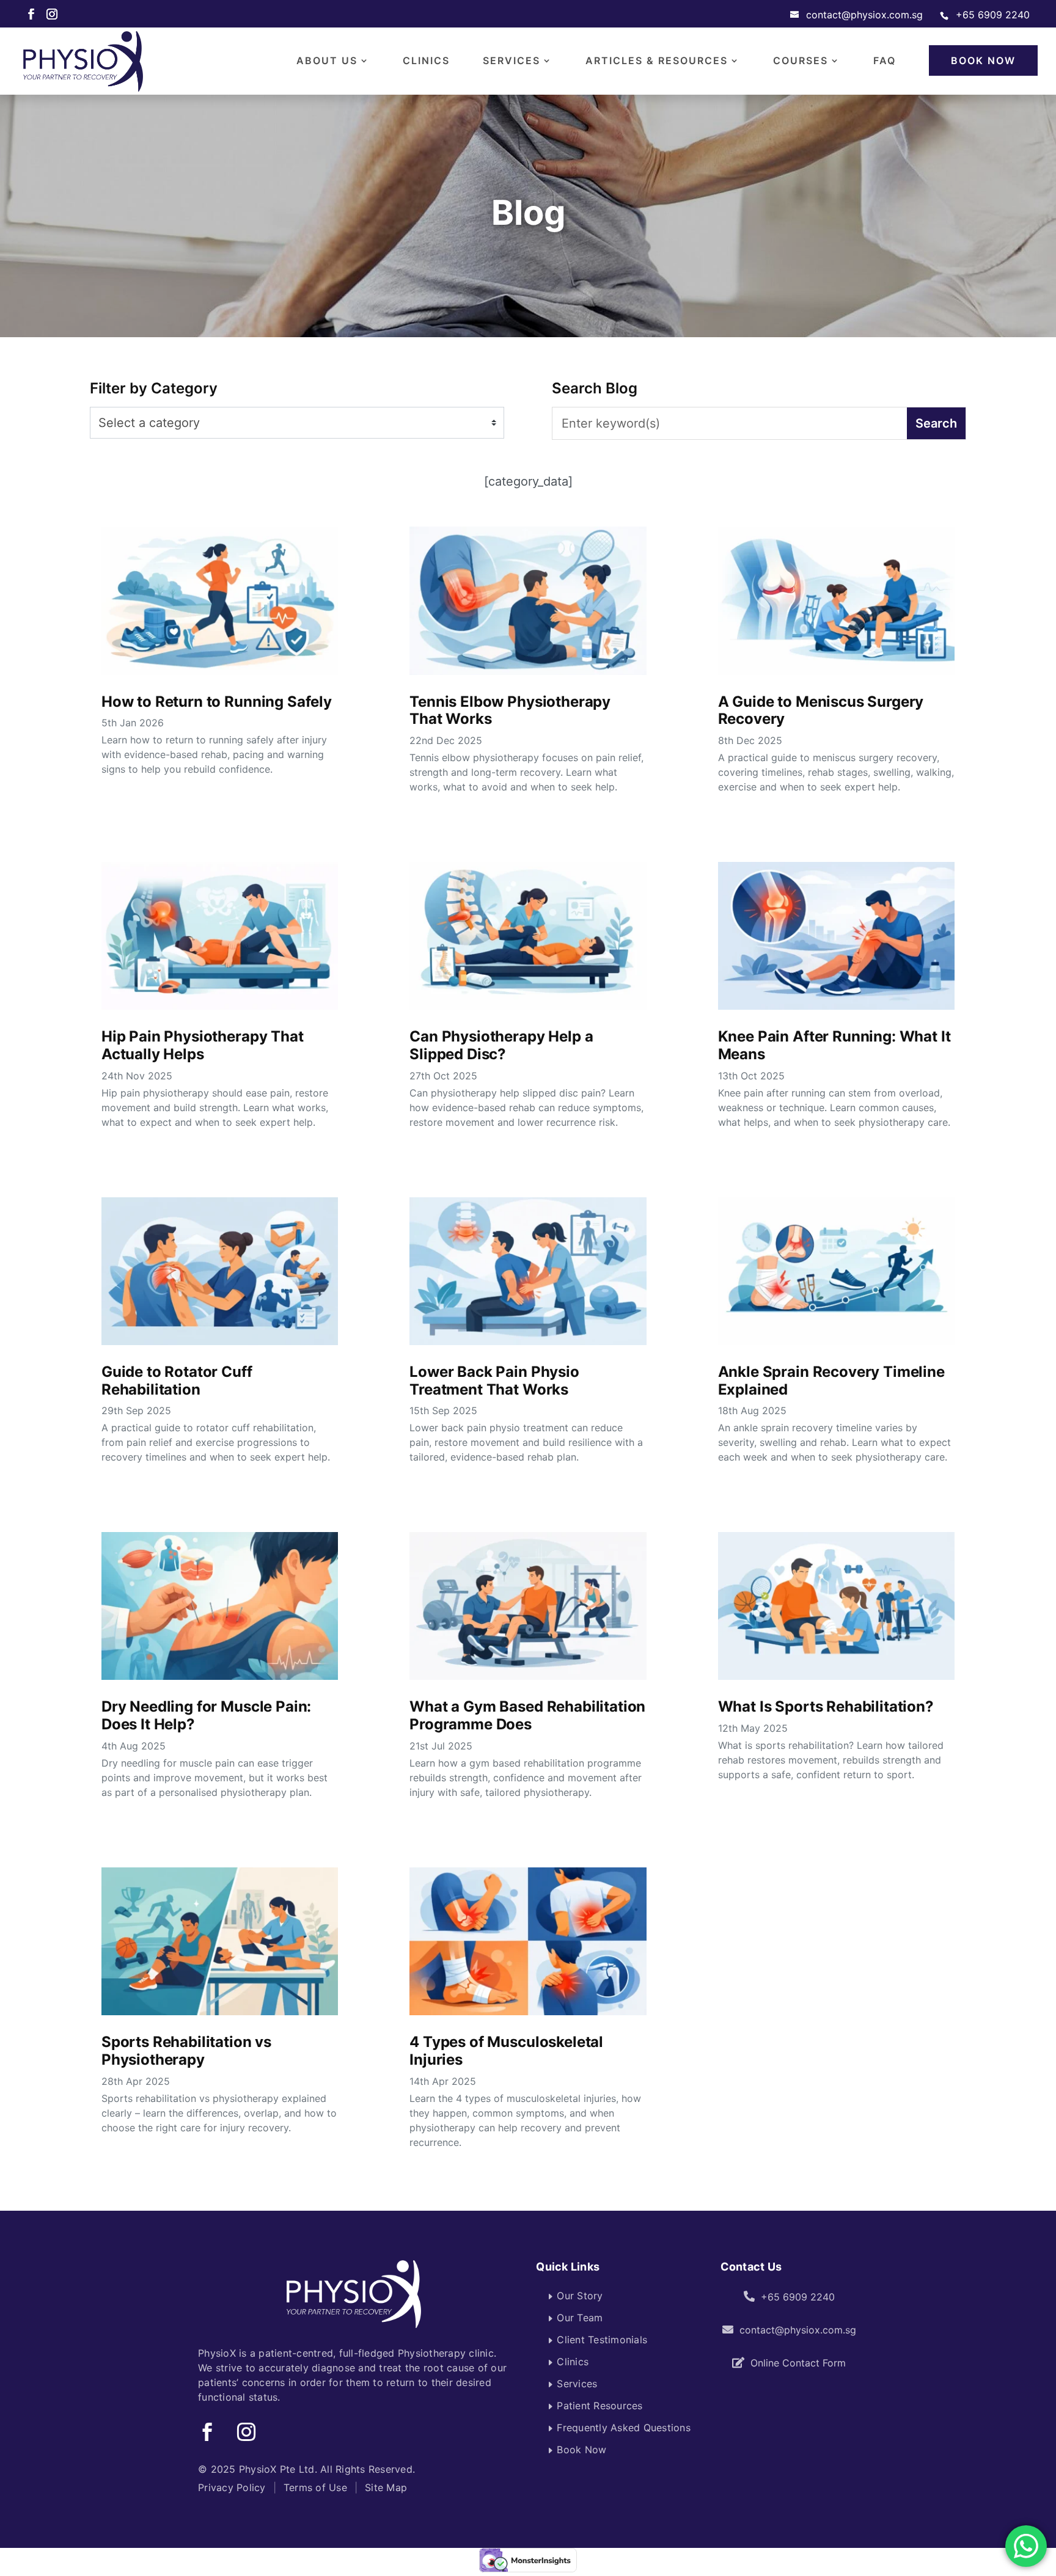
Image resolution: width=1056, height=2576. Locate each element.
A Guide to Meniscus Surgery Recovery (821, 710)
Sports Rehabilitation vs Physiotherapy (186, 2051)
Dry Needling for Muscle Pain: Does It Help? (206, 1715)
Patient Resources (599, 2406)
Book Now (581, 2450)
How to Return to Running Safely (217, 702)
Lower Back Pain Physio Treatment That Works (494, 1381)
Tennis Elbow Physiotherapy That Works (510, 710)
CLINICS (426, 61)
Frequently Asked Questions (624, 2428)
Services (577, 2384)
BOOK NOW (983, 60)
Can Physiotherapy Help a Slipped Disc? (501, 1045)
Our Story (580, 2296)
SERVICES (512, 61)
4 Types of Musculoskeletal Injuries (506, 2051)
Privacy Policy (232, 2487)
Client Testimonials (602, 2340)
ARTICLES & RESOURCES (657, 61)
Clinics (573, 2362)
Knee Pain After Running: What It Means (834, 1045)
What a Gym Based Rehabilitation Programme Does (527, 1715)
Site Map (386, 2487)
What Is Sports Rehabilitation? (826, 1706)
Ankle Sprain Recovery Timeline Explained (831, 1381)
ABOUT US (327, 61)
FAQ (885, 61)
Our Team (580, 2318)
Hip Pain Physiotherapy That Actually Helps (203, 1045)
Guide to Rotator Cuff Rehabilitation (177, 1381)
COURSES (801, 61)
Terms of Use (315, 2487)
